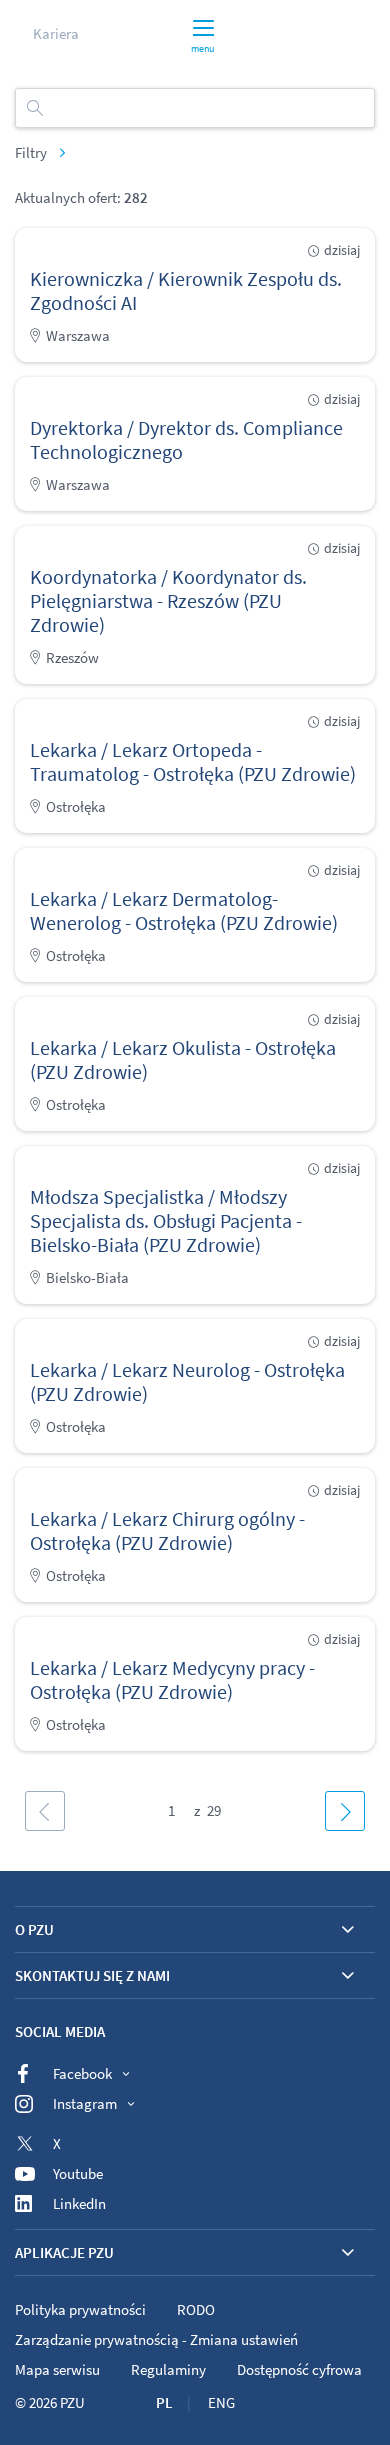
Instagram (85, 2103)
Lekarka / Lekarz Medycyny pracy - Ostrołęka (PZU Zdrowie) (172, 1679)
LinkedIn (79, 2203)
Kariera (56, 33)
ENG (221, 2402)
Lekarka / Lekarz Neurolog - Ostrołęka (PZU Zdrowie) (187, 1381)
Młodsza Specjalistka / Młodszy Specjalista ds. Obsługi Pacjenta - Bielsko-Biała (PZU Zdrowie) (166, 1220)
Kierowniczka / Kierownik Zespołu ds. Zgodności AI (186, 290)
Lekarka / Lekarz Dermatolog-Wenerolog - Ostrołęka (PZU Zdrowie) (184, 910)
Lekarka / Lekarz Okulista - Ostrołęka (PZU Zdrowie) (183, 1059)
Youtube (78, 2173)
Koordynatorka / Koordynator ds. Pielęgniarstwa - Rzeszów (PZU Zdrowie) (168, 600)
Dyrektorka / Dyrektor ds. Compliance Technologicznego (186, 439)
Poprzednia (45, 1811)
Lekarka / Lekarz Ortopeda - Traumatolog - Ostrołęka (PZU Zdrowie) (193, 761)
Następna (345, 1811)
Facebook (82, 2073)
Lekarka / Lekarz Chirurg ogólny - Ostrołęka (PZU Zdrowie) (167, 1530)
